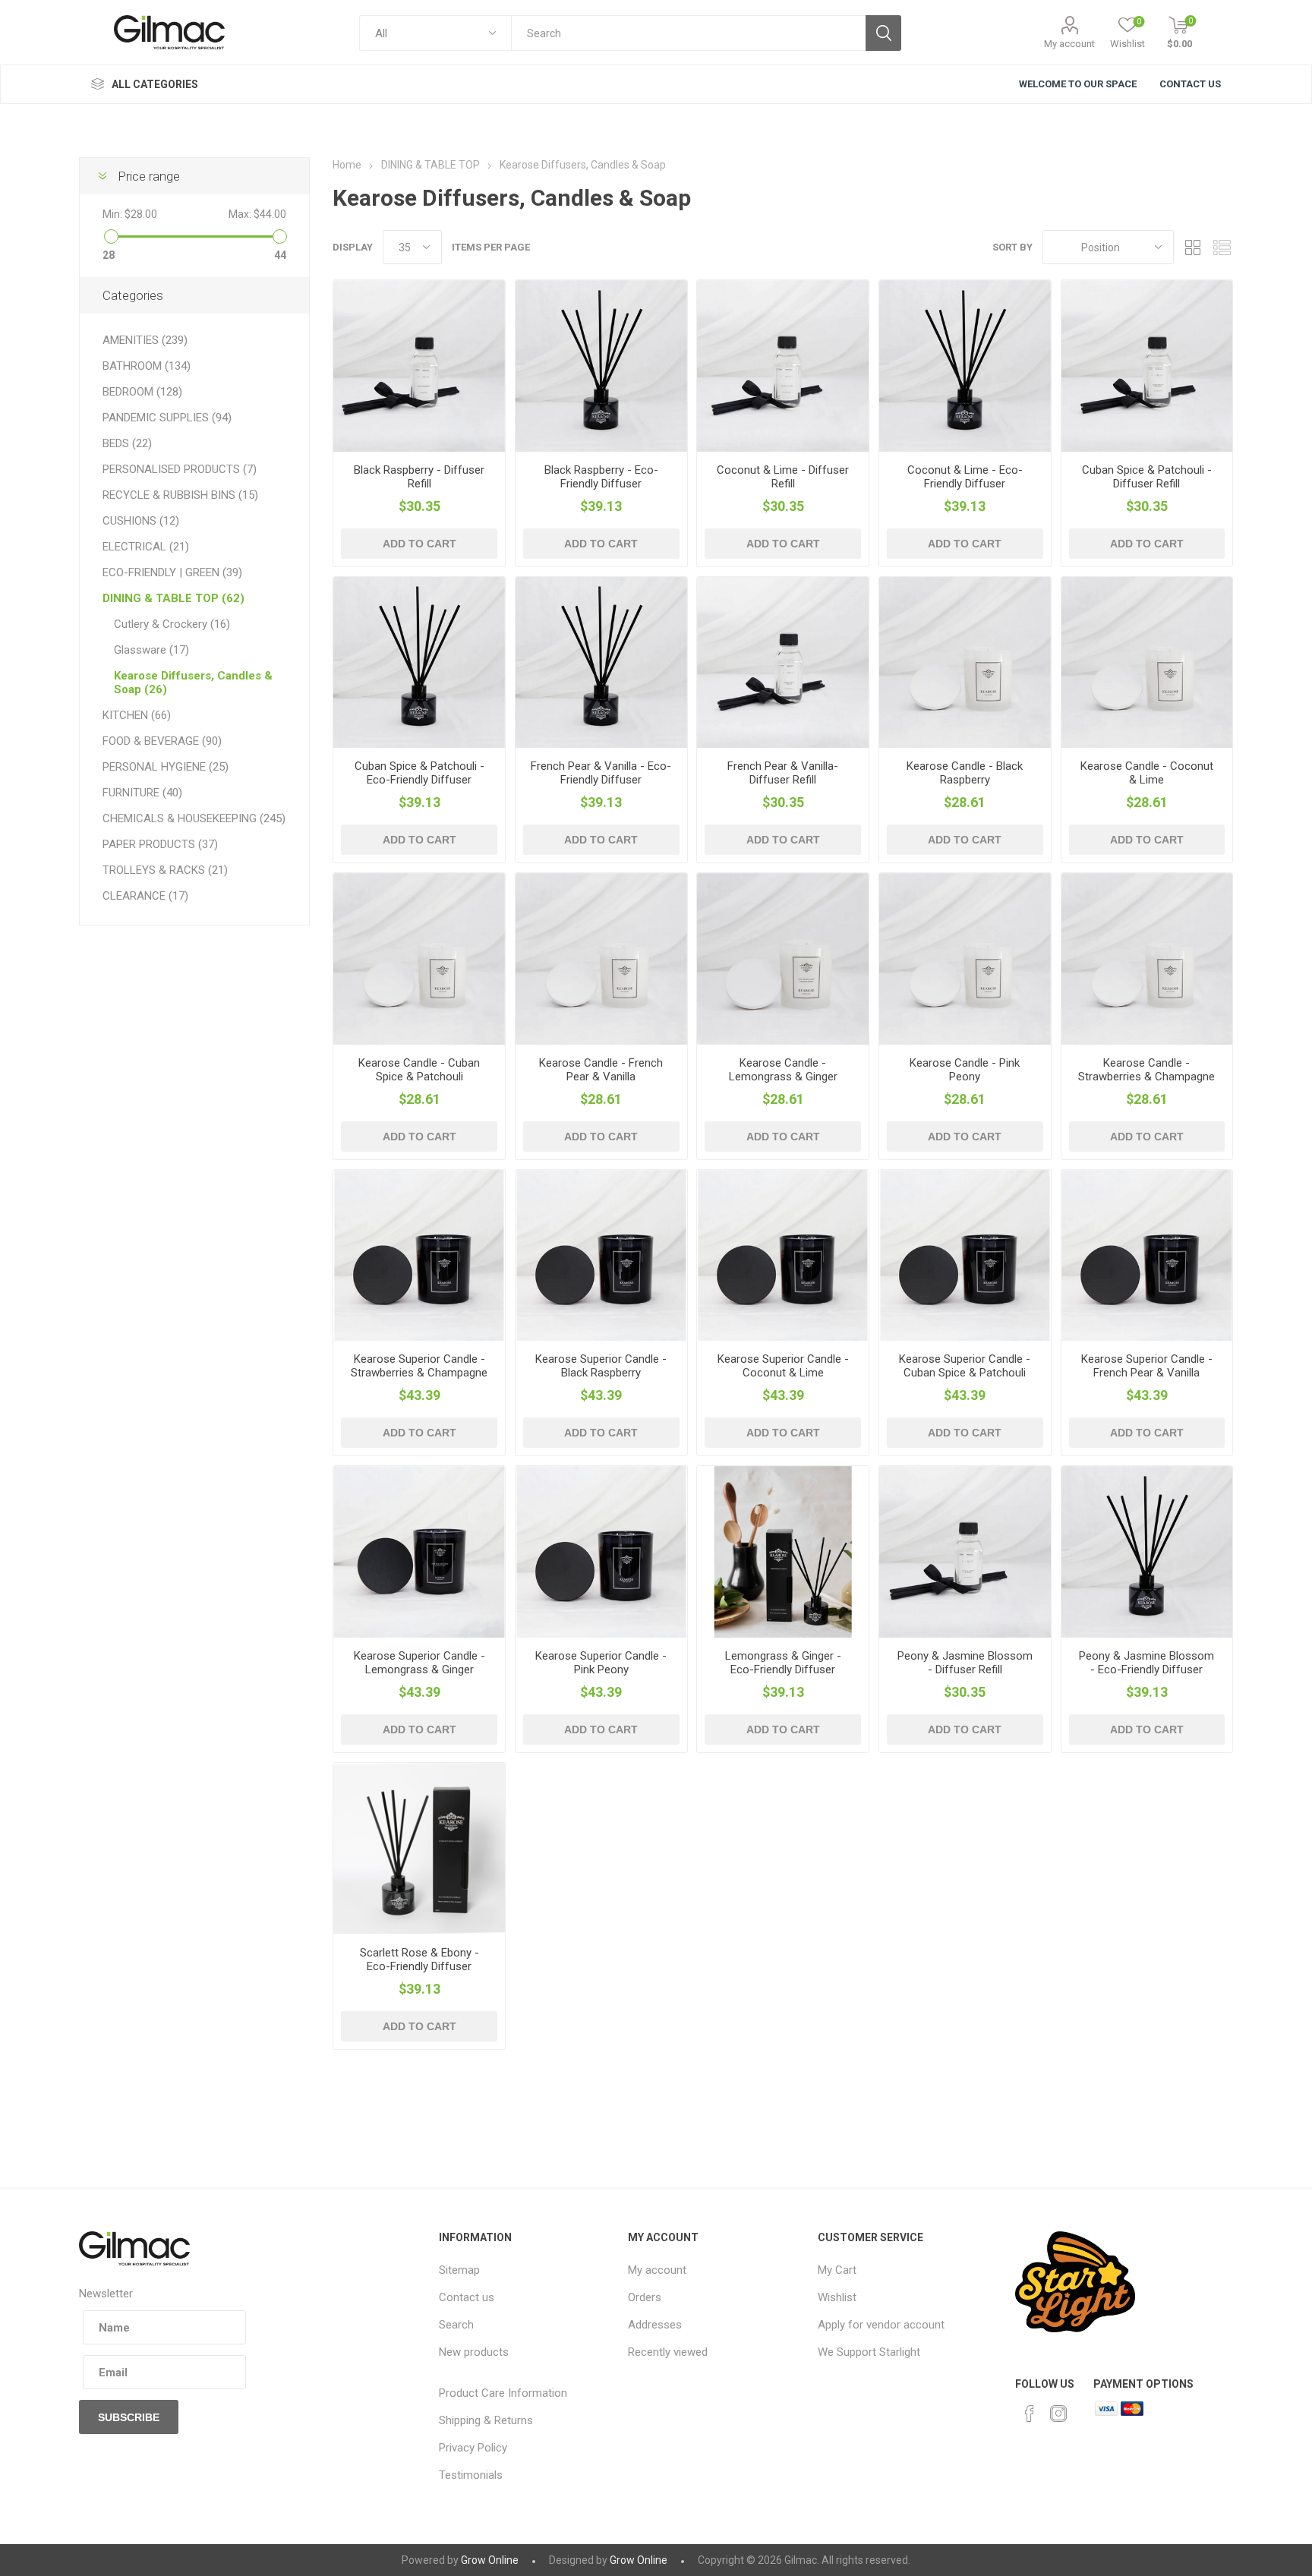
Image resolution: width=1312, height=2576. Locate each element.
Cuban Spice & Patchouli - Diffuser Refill (1147, 477)
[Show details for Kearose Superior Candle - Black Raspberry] (601, 1256)
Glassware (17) (151, 650)
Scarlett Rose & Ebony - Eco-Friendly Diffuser (419, 1960)
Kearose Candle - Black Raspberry (965, 773)
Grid (1193, 247)
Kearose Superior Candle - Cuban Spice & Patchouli (965, 1366)
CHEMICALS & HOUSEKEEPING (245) (194, 818)
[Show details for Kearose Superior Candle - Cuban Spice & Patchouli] (965, 1256)
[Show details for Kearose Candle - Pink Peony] (965, 959)
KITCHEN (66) (137, 715)
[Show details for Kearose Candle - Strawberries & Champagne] (1147, 959)
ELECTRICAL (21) (146, 547)
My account (1069, 44)
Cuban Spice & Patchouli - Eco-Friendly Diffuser (419, 773)
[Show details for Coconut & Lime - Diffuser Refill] (783, 366)
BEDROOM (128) (142, 392)
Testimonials (471, 2475)
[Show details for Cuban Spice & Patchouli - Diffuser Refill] (1147, 366)
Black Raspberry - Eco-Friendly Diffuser (601, 477)
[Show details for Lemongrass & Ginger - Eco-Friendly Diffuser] (783, 1552)
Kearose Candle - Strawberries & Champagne (1146, 1070)
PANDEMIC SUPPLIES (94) (167, 418)
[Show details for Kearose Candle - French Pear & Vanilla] (601, 959)
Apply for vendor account (881, 2325)
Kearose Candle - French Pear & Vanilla (601, 1070)
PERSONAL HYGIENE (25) (166, 767)
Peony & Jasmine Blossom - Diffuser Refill (965, 1663)
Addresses (655, 2325)
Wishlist (837, 2297)
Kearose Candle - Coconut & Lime (1147, 773)
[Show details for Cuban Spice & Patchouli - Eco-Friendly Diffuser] (419, 663)
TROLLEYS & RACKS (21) (165, 870)
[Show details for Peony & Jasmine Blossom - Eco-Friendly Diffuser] (1147, 1552)
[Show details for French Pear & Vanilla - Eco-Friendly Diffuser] (601, 663)
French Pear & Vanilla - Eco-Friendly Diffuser (601, 773)
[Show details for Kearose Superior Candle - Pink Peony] (601, 1552)
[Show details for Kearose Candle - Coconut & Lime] (1147, 663)
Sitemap (459, 2270)
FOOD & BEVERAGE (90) (162, 741)
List (1222, 247)
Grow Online (490, 2560)
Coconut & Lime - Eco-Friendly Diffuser (965, 477)
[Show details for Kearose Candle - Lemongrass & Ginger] (783, 959)
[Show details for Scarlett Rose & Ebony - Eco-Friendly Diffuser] (419, 1849)
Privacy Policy (473, 2448)
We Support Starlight (869, 2352)
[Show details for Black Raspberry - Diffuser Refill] (419, 366)
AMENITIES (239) (145, 340)
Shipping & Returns (486, 2420)
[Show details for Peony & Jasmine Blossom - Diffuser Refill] (965, 1552)
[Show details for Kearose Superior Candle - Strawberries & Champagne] (419, 1256)
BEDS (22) (127, 443)
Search (456, 2325)
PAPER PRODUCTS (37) (160, 844)
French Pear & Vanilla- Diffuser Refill (783, 773)
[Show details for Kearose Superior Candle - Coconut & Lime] (783, 1256)
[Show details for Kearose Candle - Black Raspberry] (965, 663)
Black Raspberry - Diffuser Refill (419, 477)
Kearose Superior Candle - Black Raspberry (601, 1366)
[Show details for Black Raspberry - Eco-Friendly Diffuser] (601, 366)
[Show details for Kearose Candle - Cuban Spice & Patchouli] (419, 959)
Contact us (467, 2297)
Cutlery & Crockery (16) (172, 624)
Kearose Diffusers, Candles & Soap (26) (193, 683)
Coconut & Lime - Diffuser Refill (783, 477)
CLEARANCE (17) (145, 896)
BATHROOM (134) (147, 366)
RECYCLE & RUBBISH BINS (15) (180, 495)
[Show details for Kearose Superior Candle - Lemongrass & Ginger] (419, 1552)
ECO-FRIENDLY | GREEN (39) (172, 572)
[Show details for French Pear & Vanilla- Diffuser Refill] (783, 663)
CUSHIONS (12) (141, 521)
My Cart (837, 2270)
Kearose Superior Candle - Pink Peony (601, 1663)
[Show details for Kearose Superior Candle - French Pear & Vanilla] (1147, 1256)
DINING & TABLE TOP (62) (173, 598)
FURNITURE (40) (142, 793)
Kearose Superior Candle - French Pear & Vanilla (1147, 1366)
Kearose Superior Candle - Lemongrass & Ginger (419, 1663)
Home (347, 165)
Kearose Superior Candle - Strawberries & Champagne (419, 1366)
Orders (645, 2297)
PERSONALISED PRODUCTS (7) (180, 469)
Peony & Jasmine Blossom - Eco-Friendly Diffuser (1146, 1663)
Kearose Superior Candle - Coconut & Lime (783, 1366)
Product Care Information (503, 2393)
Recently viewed (668, 2352)
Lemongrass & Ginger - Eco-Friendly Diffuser (783, 1663)
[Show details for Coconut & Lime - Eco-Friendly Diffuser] (965, 366)
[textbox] (688, 33)
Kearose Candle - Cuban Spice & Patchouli (419, 1070)
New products (474, 2352)
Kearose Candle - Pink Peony (965, 1070)
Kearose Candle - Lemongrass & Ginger (783, 1070)
